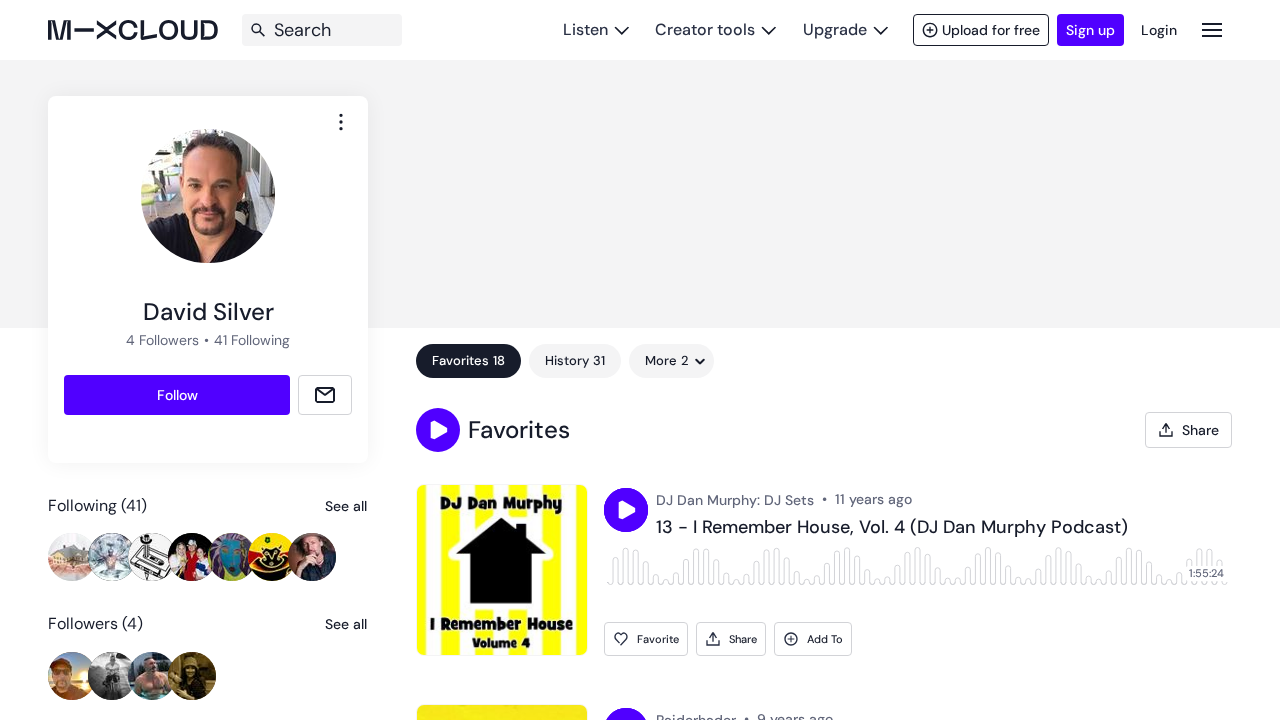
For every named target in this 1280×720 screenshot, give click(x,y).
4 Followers (162, 340)
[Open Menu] (1212, 29)
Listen (585, 29)
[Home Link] (133, 30)
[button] (438, 430)
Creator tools (705, 29)
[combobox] (341, 122)
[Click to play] (626, 510)
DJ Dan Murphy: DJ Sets (735, 500)
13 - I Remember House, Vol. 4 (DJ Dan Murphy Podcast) (892, 528)
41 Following (252, 340)
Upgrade (835, 29)
